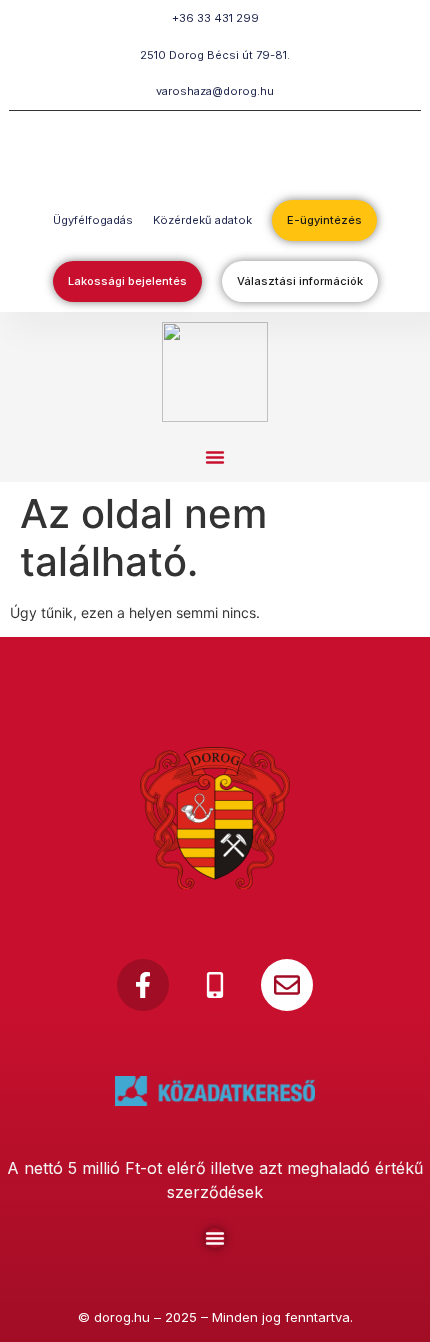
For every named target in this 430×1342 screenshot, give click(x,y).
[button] (215, 457)
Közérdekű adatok (202, 220)
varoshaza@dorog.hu (215, 91)
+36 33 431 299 (215, 18)
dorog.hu (122, 1317)
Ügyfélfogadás (93, 220)
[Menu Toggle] (215, 1238)
